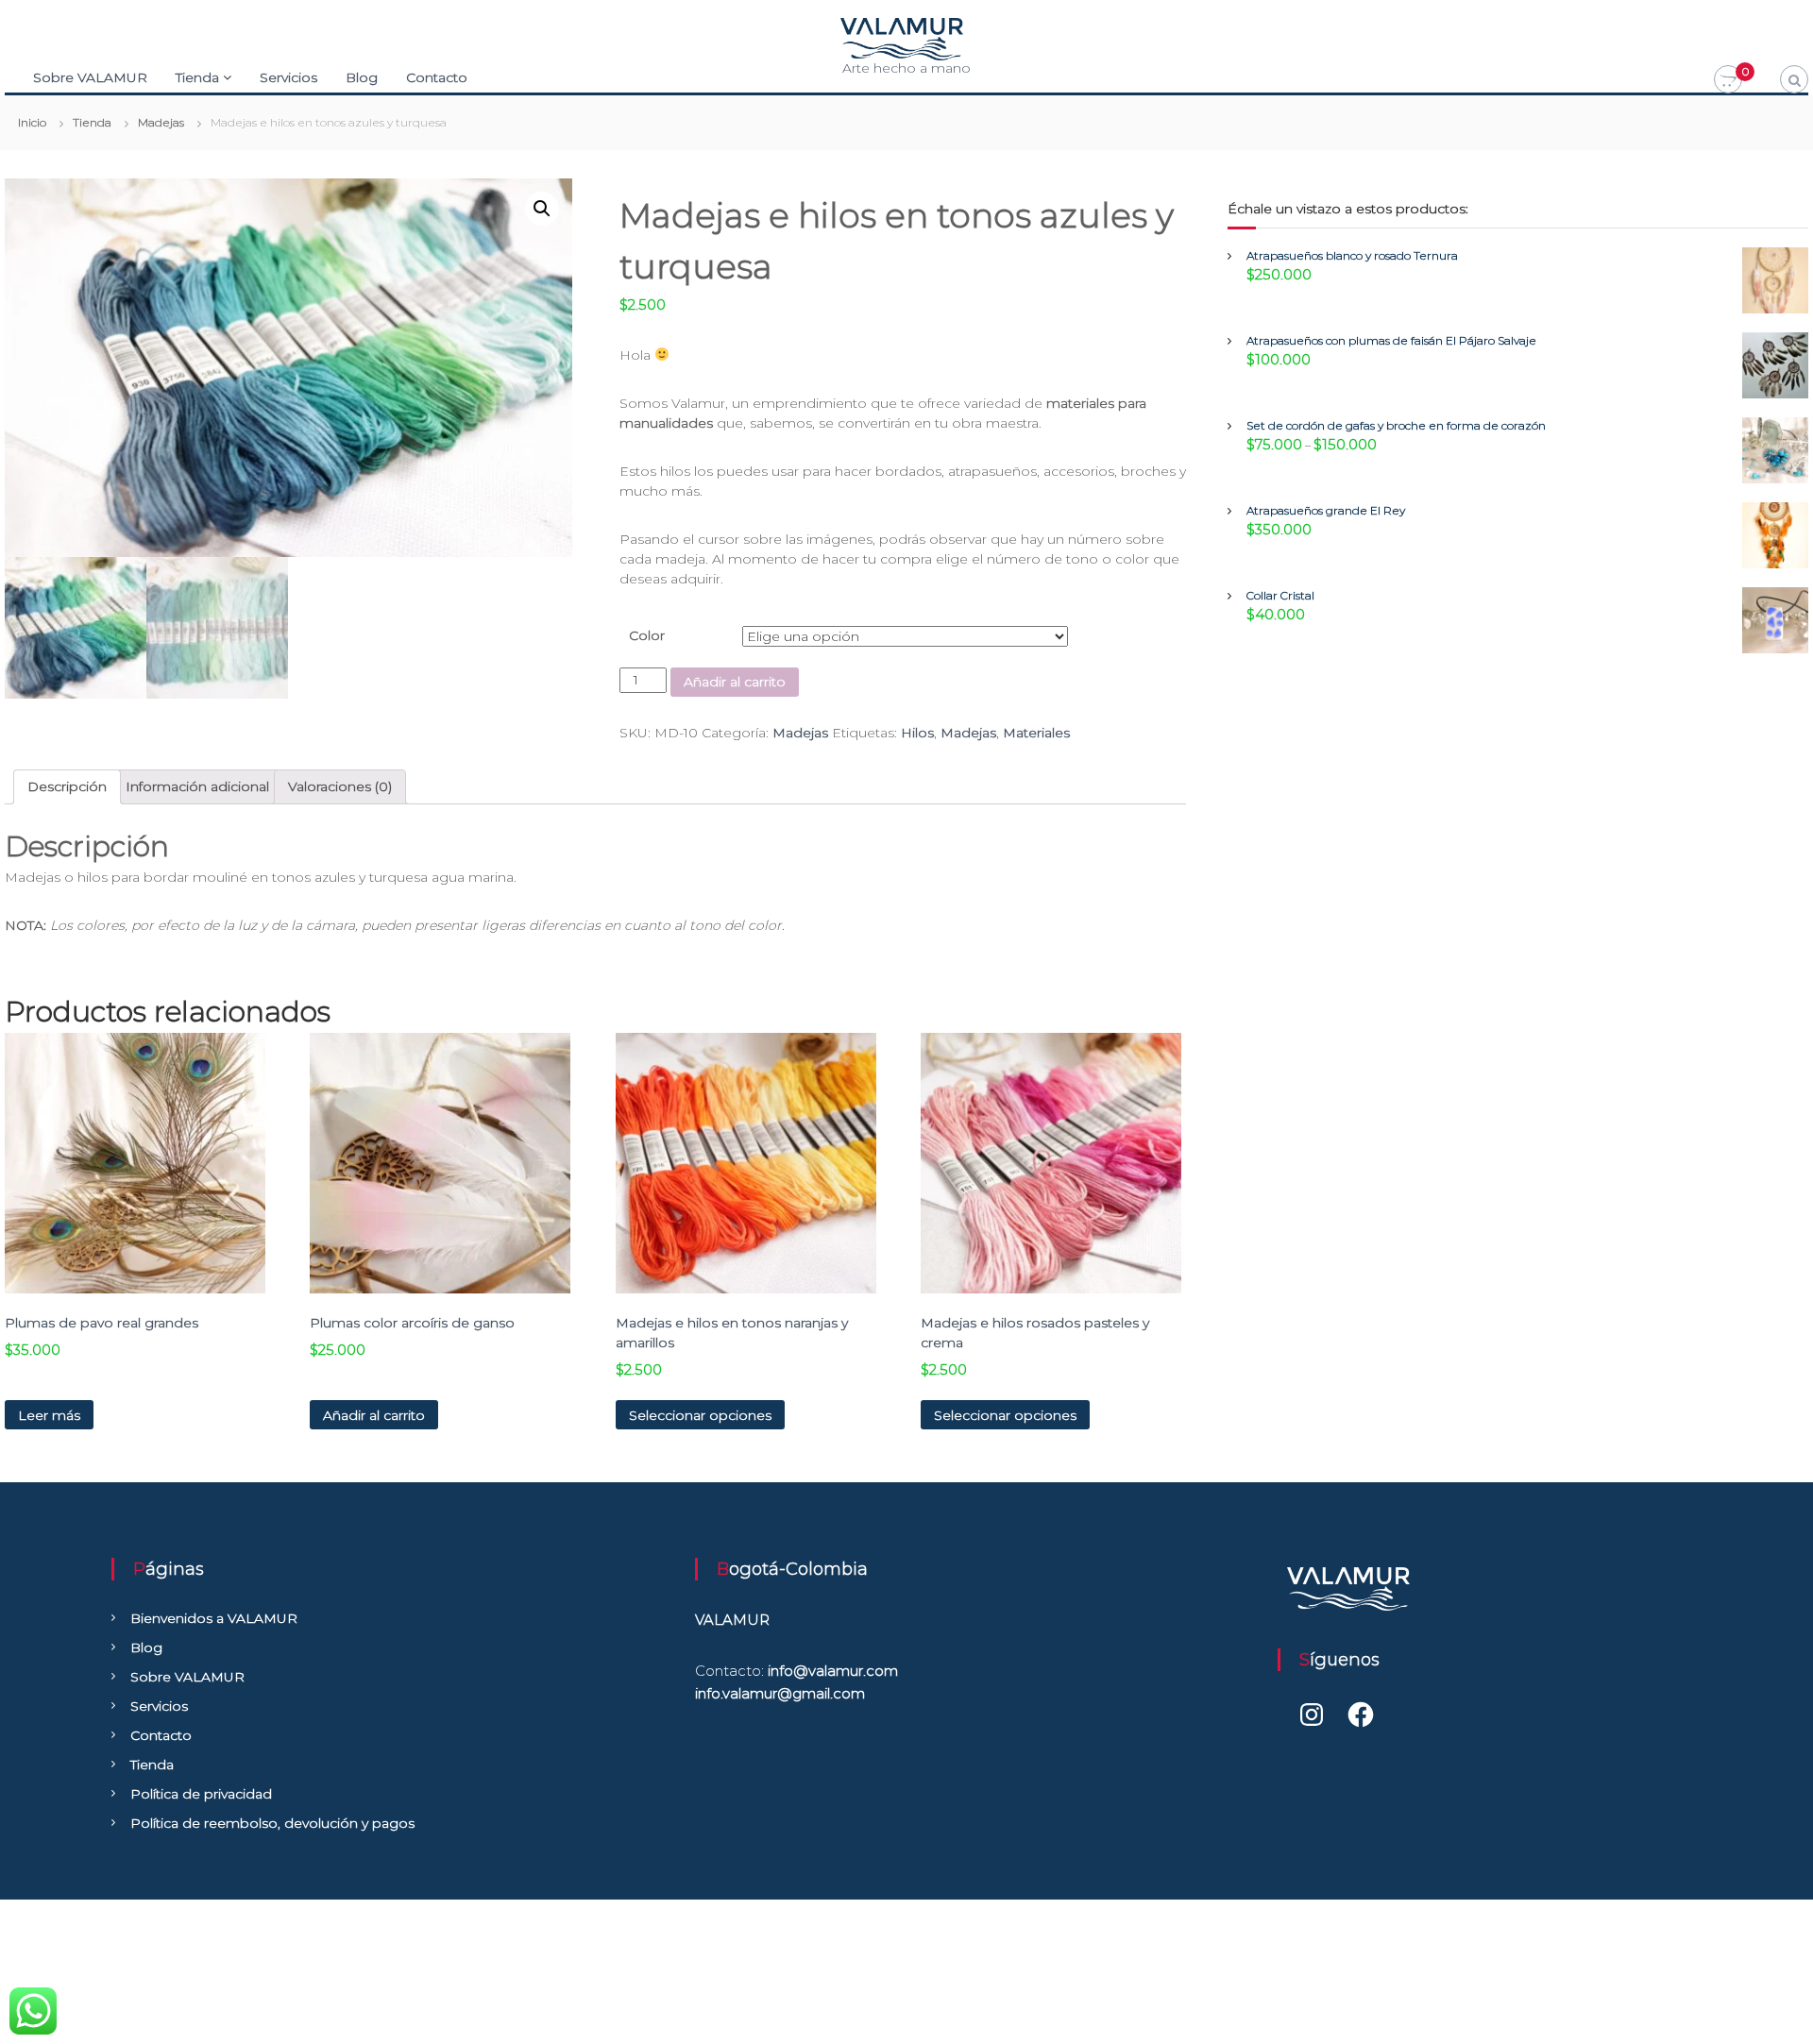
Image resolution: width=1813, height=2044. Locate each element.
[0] (1728, 80)
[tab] (67, 787)
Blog (362, 77)
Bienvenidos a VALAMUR (214, 1618)
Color (647, 635)
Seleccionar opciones (700, 1415)
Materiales (1036, 733)
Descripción (67, 786)
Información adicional (197, 786)
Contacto (437, 77)
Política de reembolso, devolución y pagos (272, 1823)
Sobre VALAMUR (90, 77)
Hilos (917, 733)
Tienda (197, 77)
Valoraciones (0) (340, 786)
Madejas (800, 733)
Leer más (49, 1415)
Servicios (288, 77)
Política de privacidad (201, 1794)
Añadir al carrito (735, 682)
